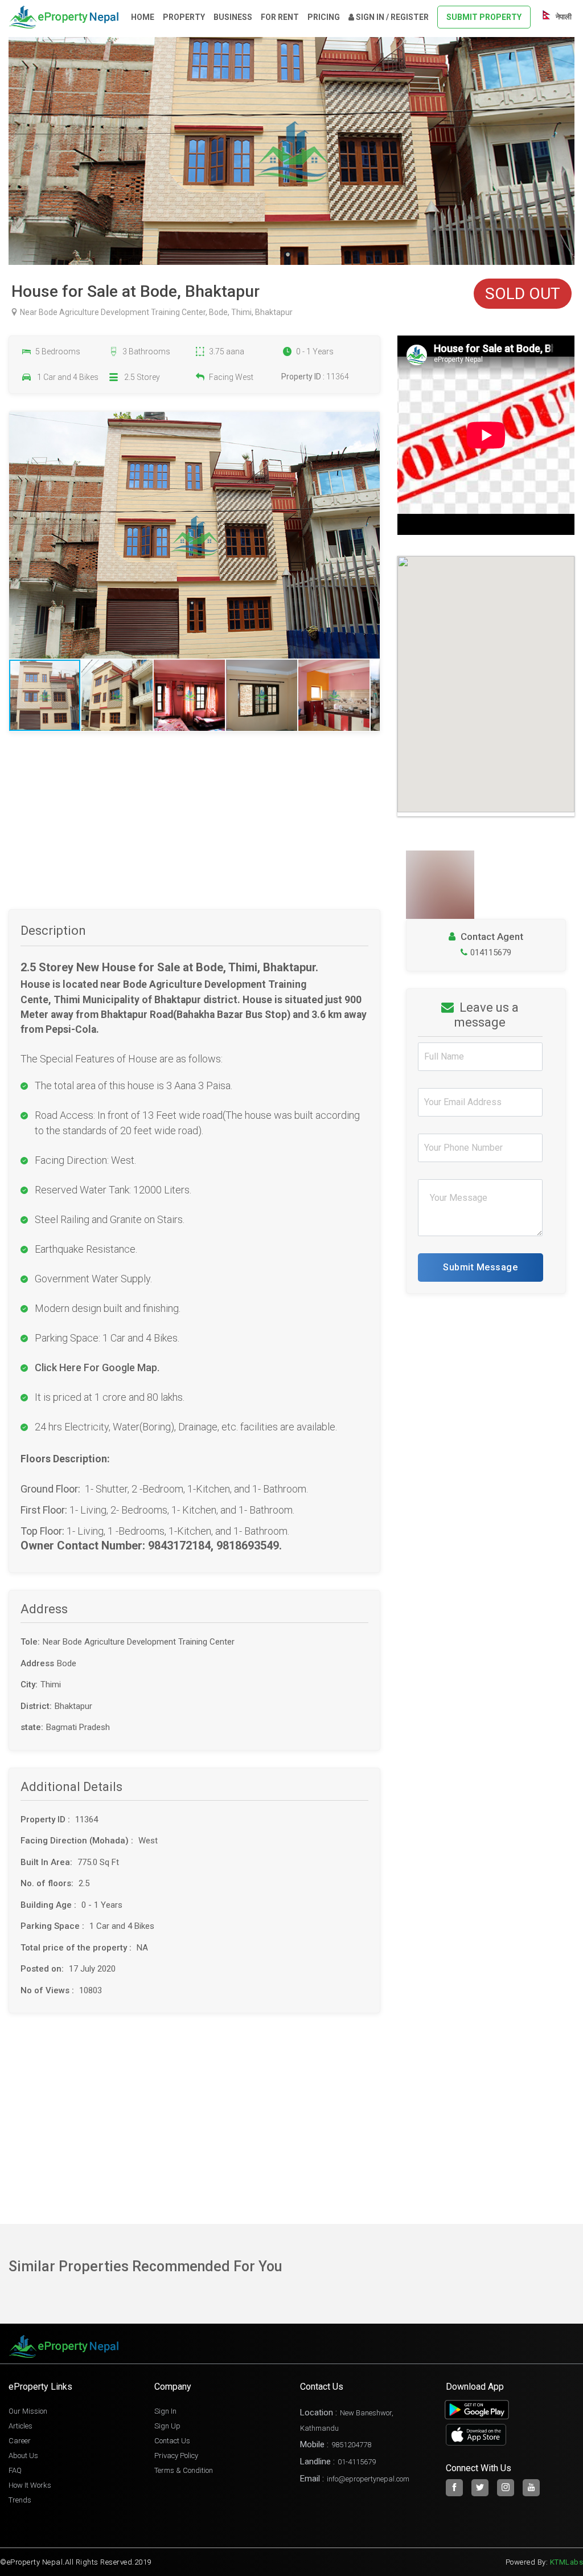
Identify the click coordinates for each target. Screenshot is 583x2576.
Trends (20, 2500)
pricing (324, 17)
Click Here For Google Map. (97, 1367)
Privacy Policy (176, 2456)
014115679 (491, 952)
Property (184, 17)
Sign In (165, 2411)
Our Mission (28, 2411)
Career (20, 2441)
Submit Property (484, 17)
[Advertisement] (194, 829)
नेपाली (563, 17)
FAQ (15, 2470)
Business (233, 17)
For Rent (280, 17)
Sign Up (167, 2426)
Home (143, 17)
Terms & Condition (184, 2470)
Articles (20, 2426)
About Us (23, 2456)
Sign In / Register (391, 17)
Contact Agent (491, 937)
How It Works (30, 2485)
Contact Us (172, 2441)
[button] (369, 535)
